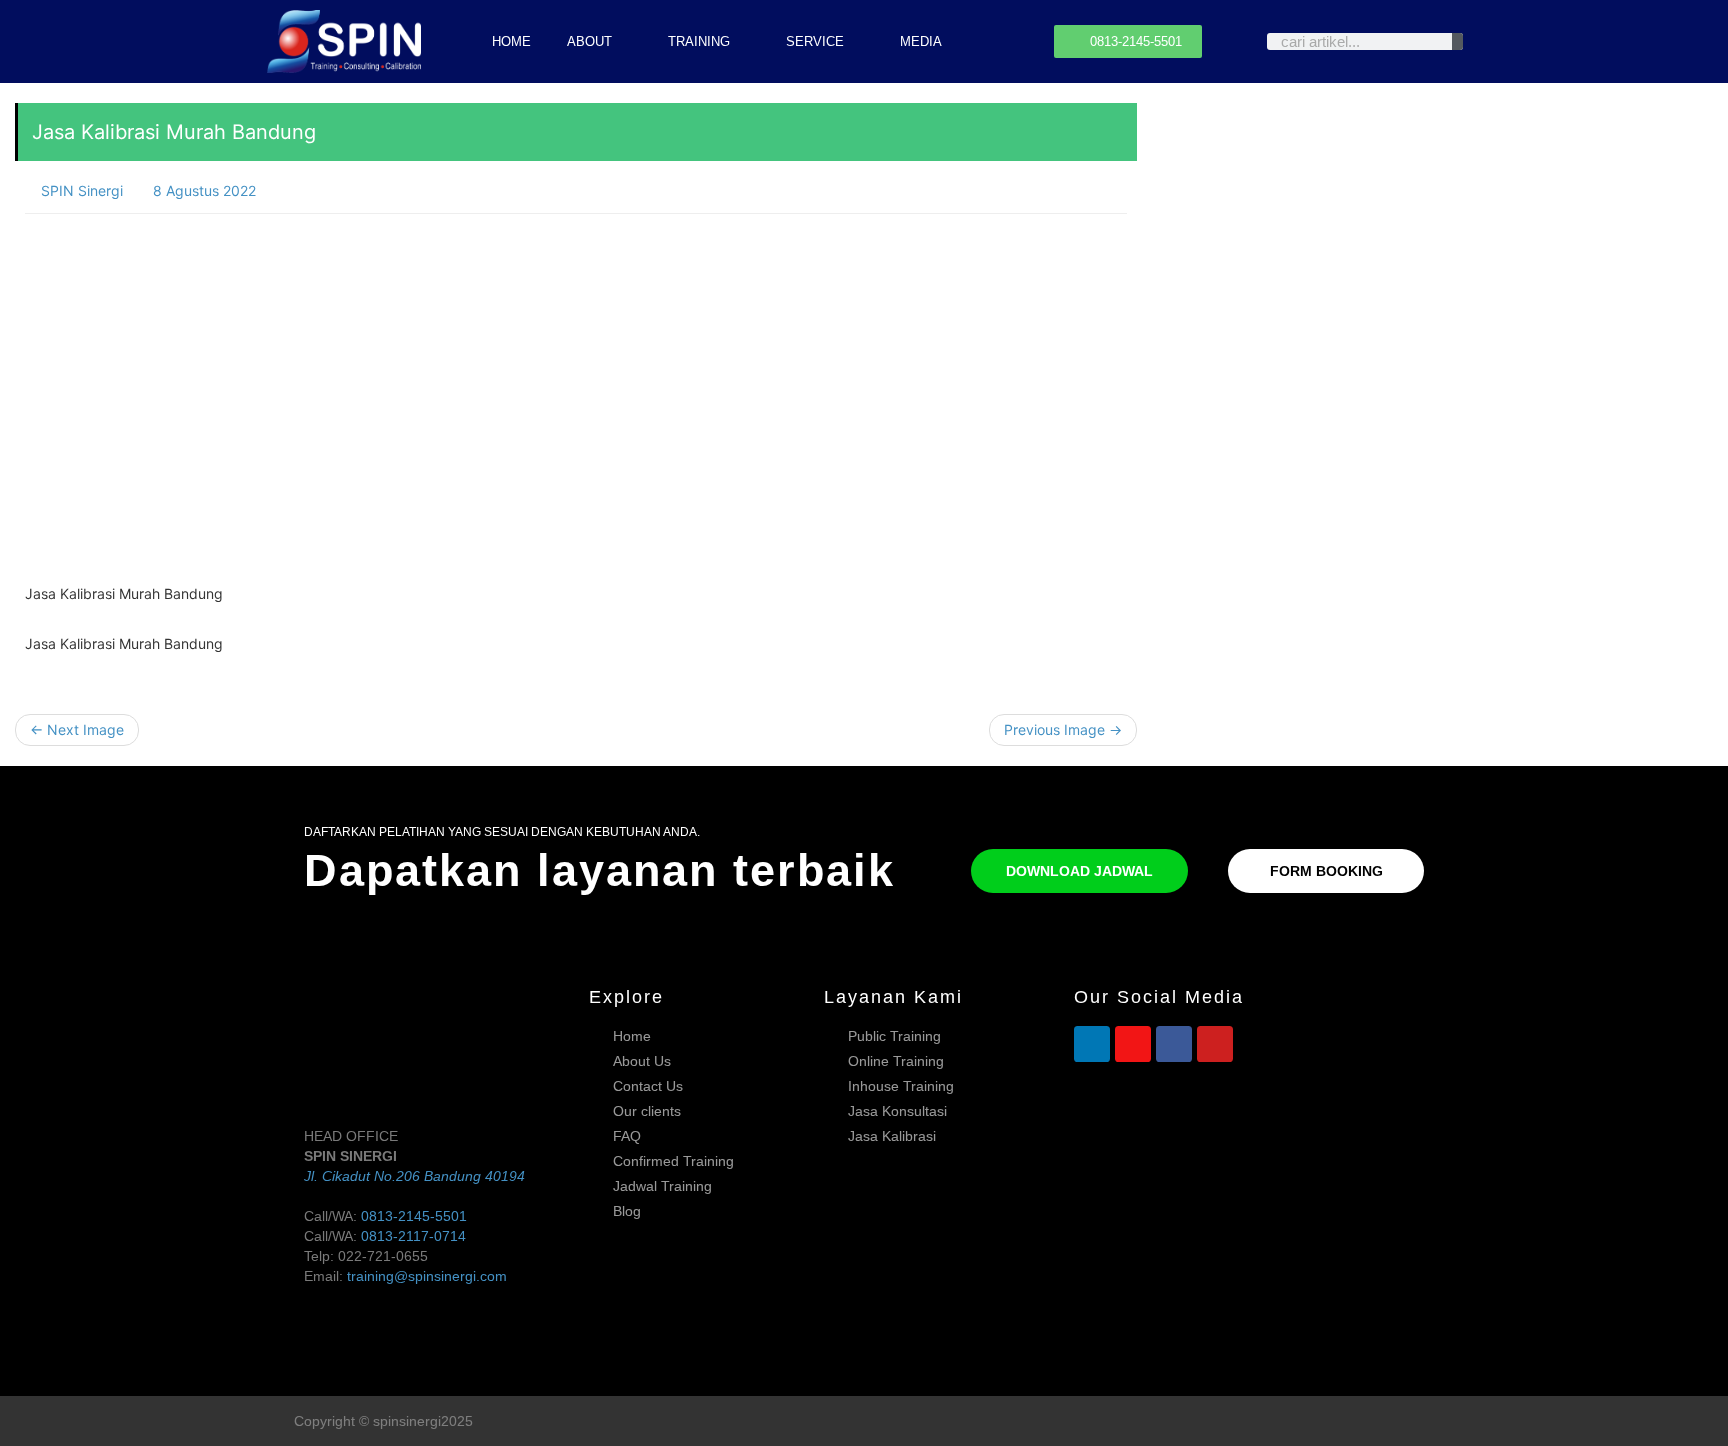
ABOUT (589, 41)
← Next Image (77, 729)
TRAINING (699, 41)
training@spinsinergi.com (427, 1276)
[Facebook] (1174, 1044)
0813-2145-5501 (414, 1216)
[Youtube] (1215, 1044)
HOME (511, 41)
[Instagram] (1133, 1044)
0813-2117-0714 (413, 1236)
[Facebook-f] (1387, 1421)
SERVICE (815, 41)
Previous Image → (1063, 729)
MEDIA (921, 41)
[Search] (1457, 41)
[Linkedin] (1092, 1044)
